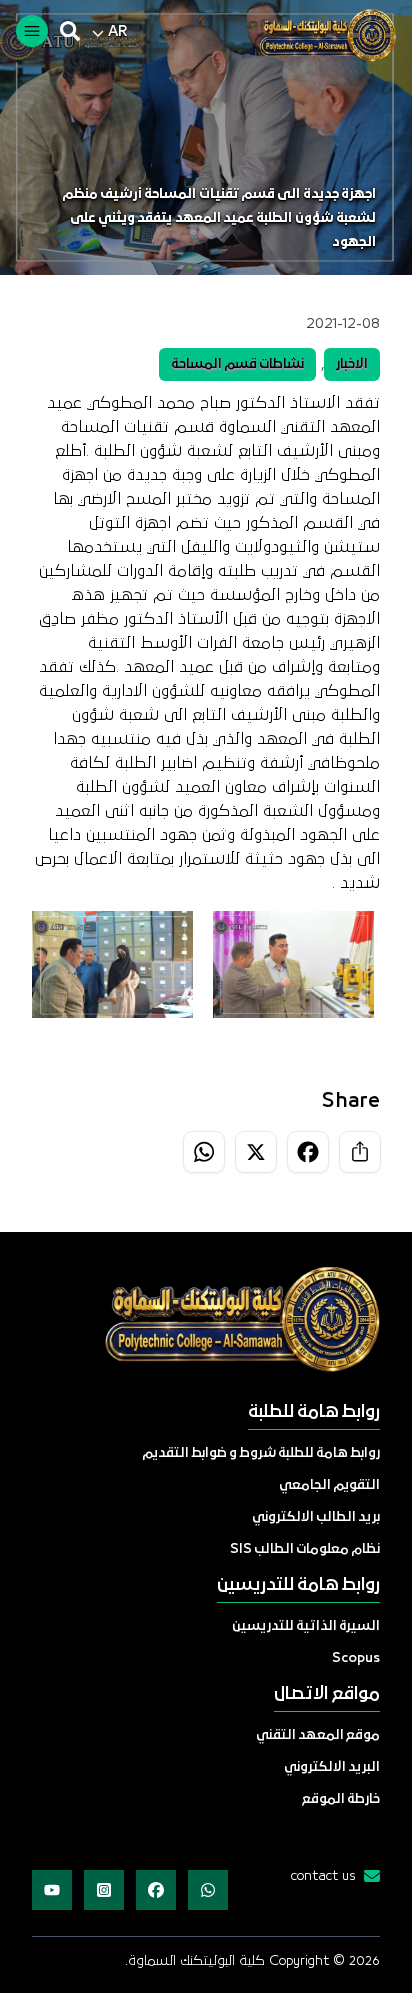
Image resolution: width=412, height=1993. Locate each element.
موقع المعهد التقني (318, 1735)
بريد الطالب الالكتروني (316, 1517)
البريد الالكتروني (332, 1767)
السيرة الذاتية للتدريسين (306, 1626)
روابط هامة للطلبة (314, 1412)
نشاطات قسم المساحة (237, 364)
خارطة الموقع (341, 1799)
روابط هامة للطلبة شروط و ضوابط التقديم (261, 1453)
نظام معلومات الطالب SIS (305, 1549)
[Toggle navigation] (32, 31)
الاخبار (352, 364)
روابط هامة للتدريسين (298, 1585)
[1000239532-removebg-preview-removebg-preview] (319, 35)
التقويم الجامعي (329, 1485)
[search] (70, 31)
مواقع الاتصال (327, 1694)
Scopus (356, 1658)
